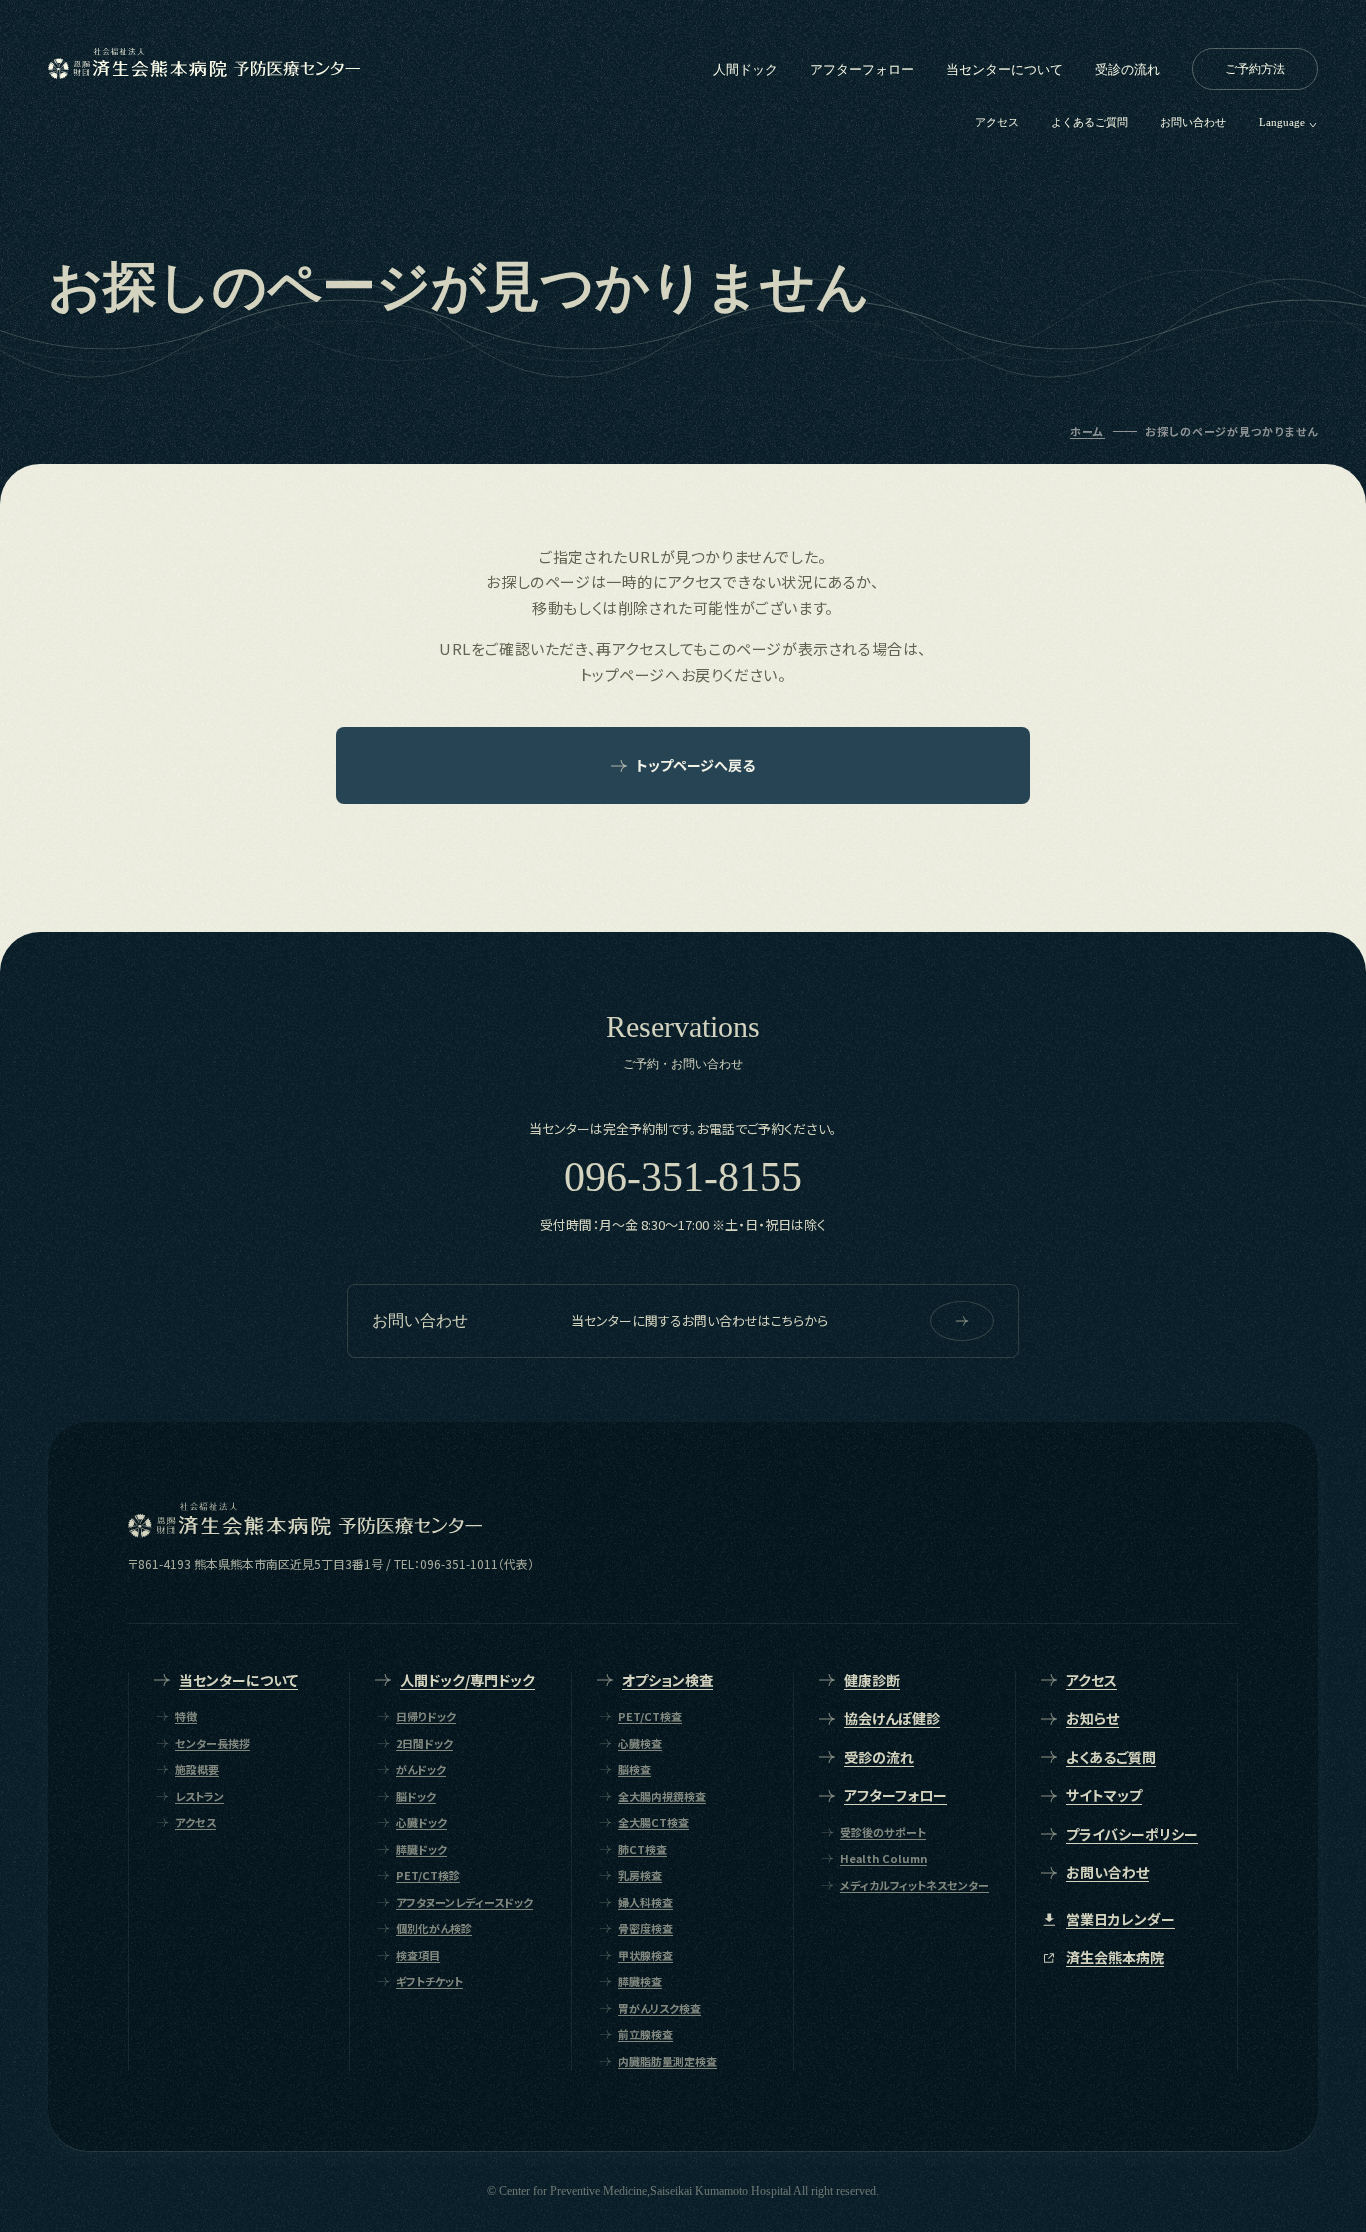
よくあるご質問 (1089, 122)
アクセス (997, 122)
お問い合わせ (1193, 122)
